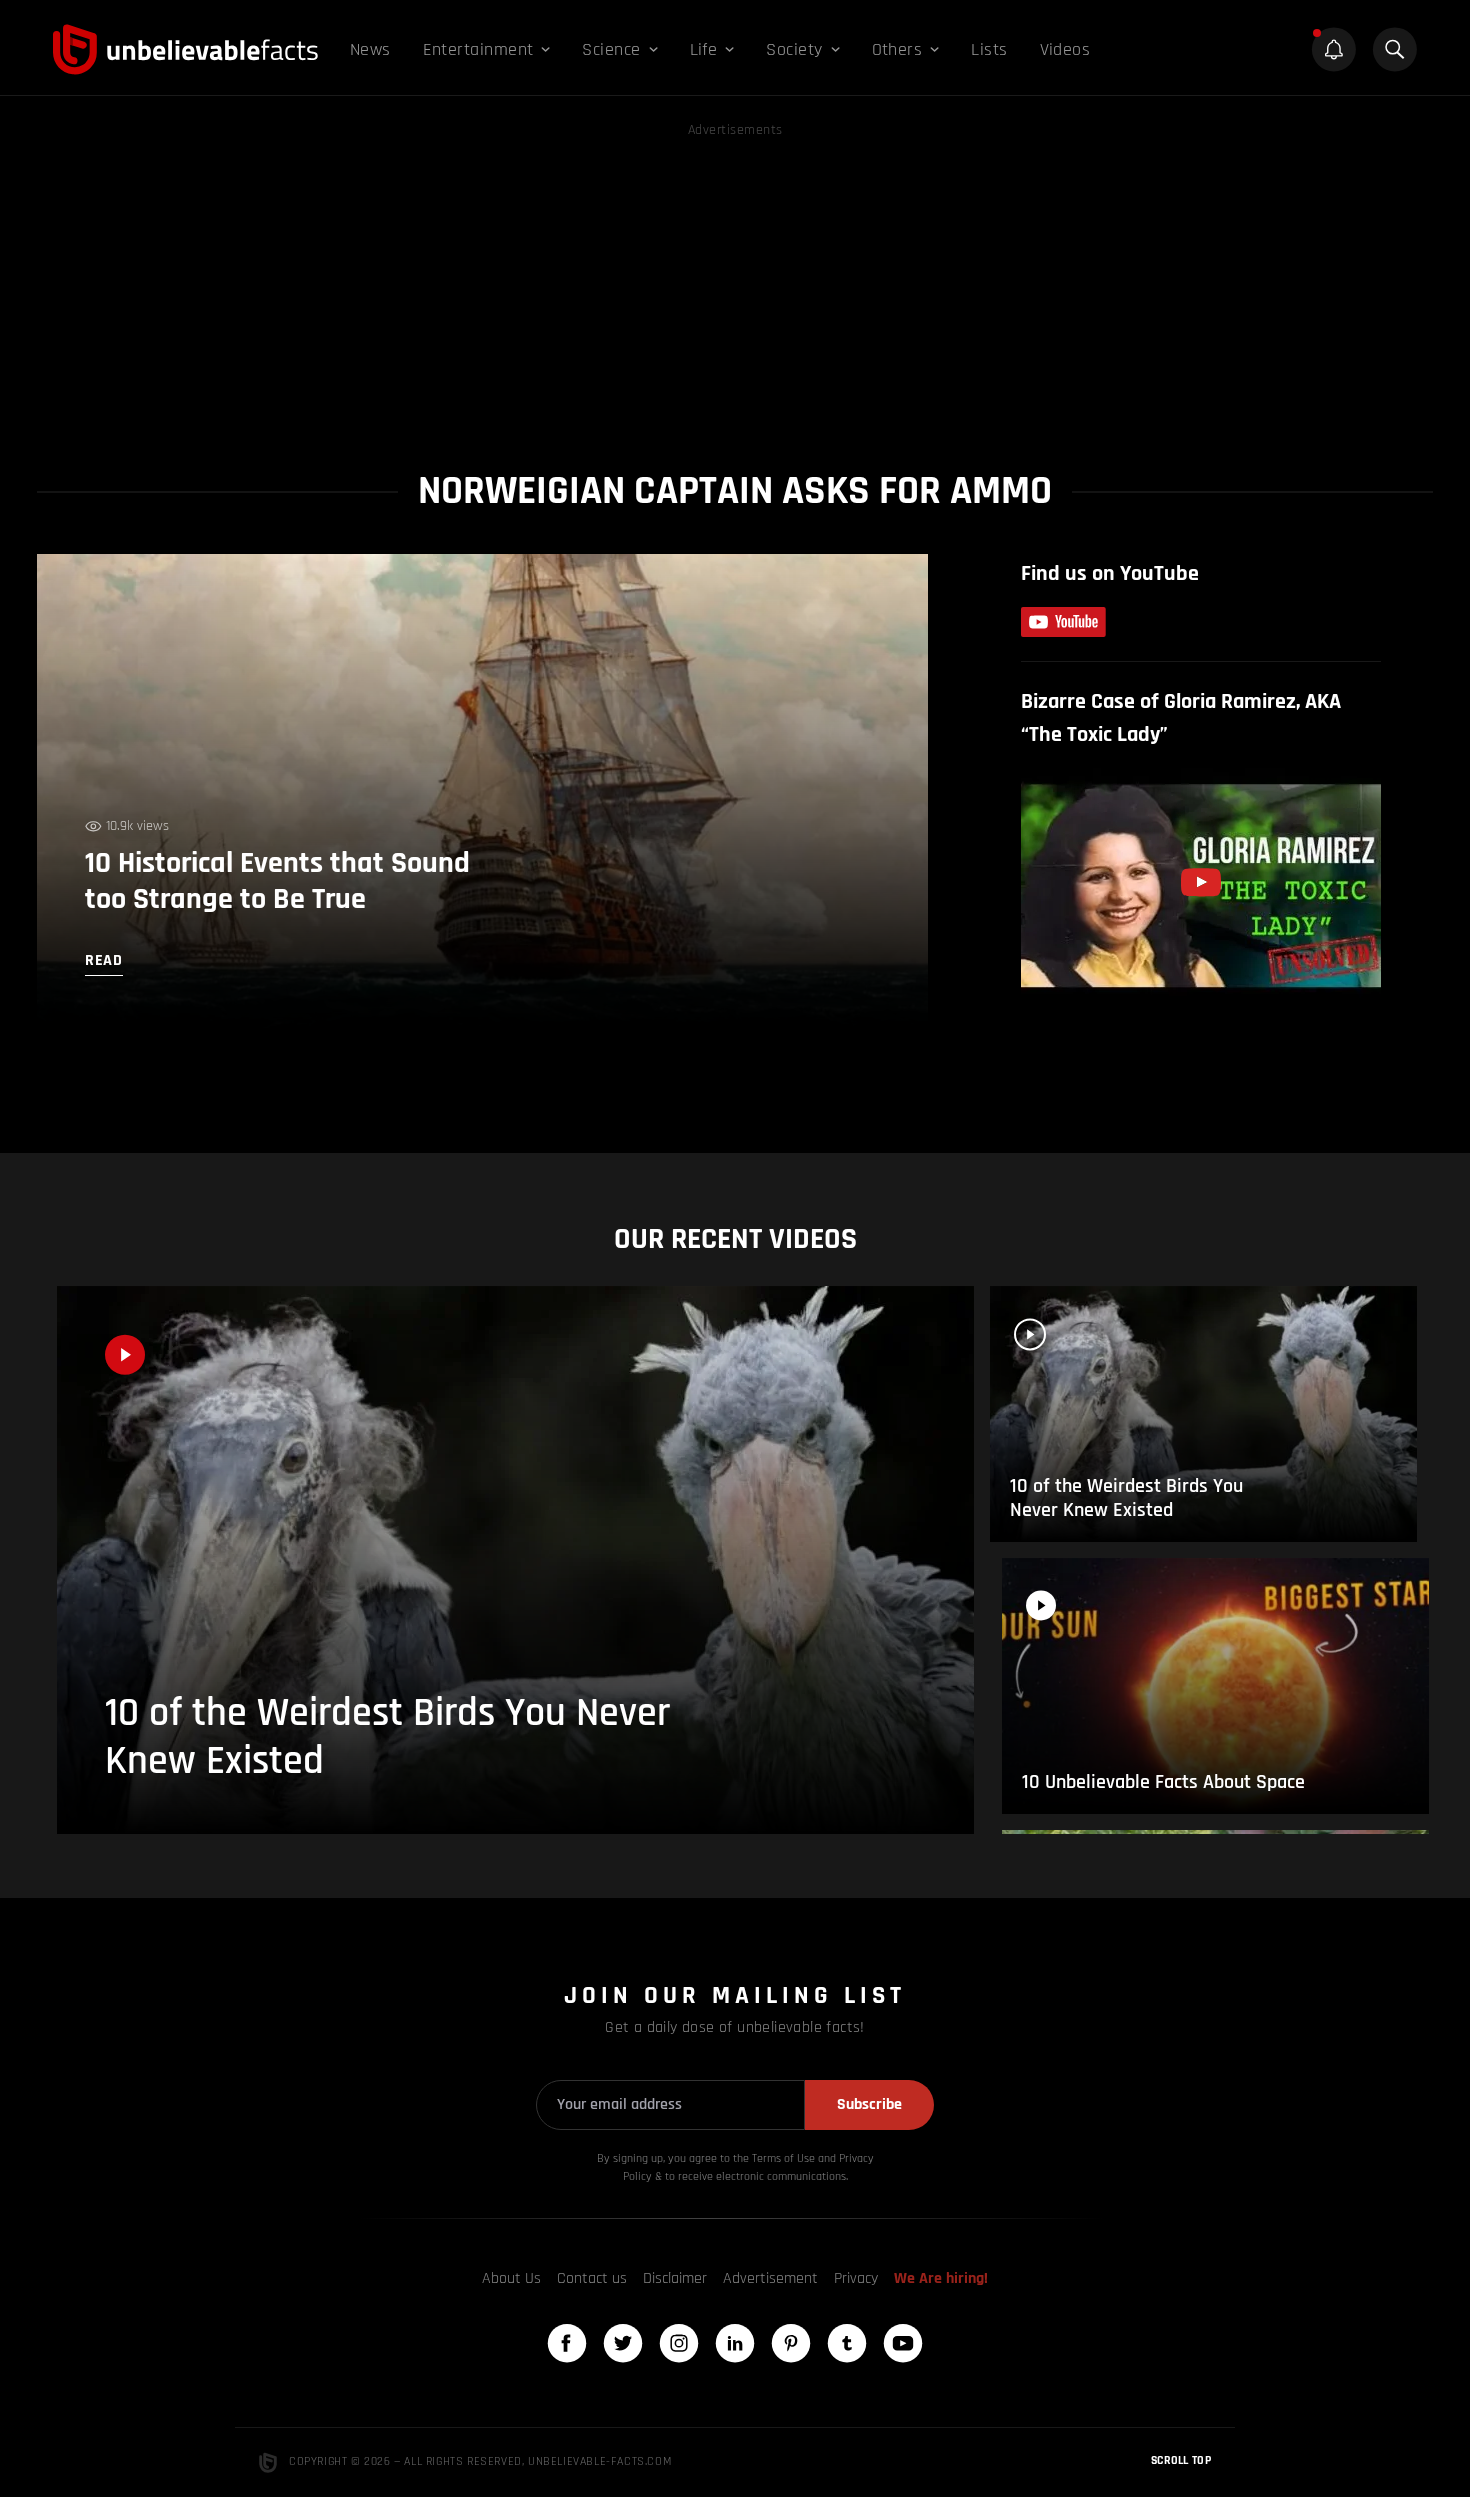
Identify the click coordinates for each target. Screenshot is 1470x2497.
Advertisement (770, 2278)
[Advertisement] (735, 282)
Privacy (856, 2278)
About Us (511, 2278)
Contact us (592, 2278)
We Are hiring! (941, 2278)
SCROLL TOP (1181, 2460)
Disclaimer (675, 2278)
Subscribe (869, 2104)
